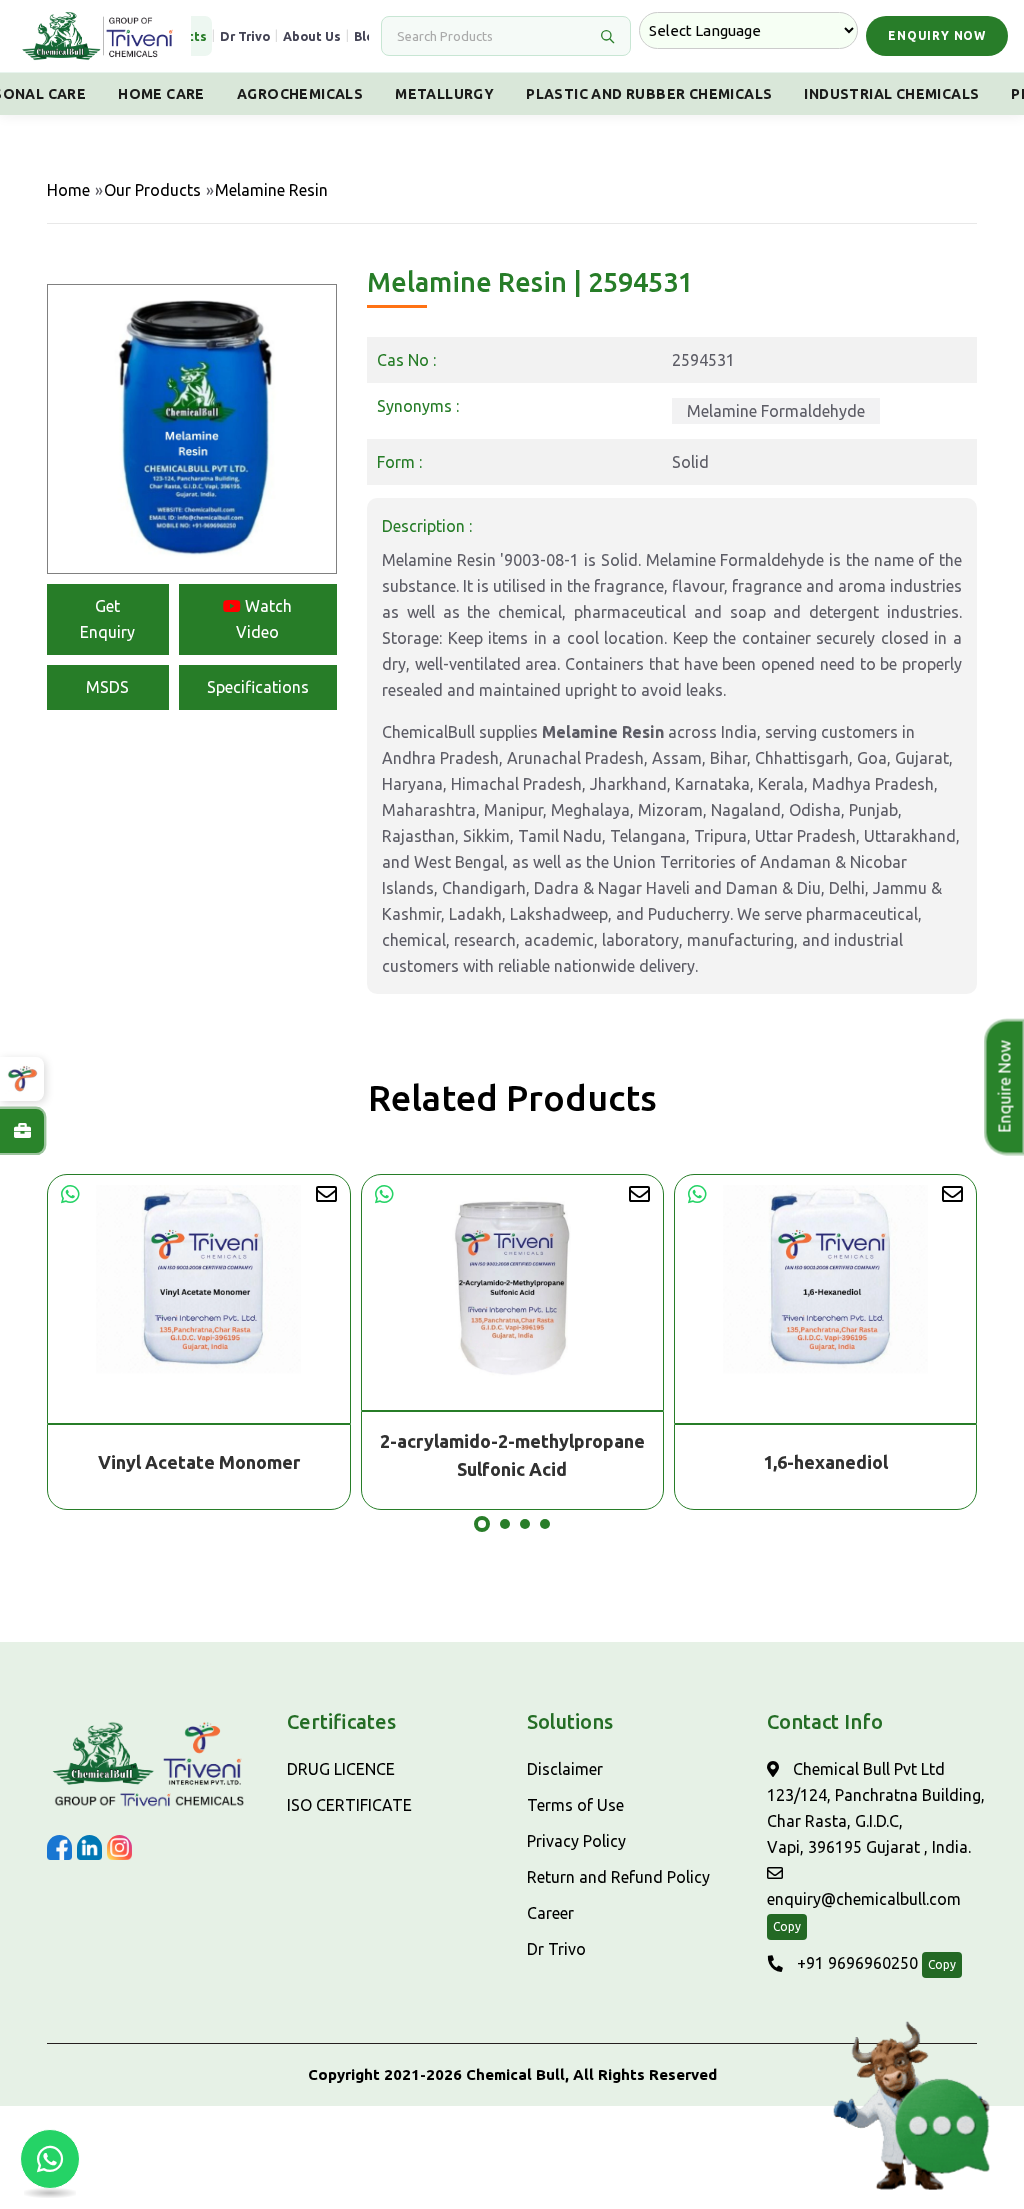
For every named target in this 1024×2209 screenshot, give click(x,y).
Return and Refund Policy (618, 1877)
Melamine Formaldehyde (776, 411)
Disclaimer (565, 1769)
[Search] (607, 36)
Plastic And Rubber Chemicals (649, 94)
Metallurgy (444, 94)
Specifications (258, 687)
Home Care (161, 94)
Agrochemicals (300, 94)
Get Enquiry (107, 619)
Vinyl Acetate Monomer (199, 1462)
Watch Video (264, 619)
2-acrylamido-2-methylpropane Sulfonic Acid (512, 1455)
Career (550, 1913)
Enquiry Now (937, 35)
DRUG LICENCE (341, 1769)
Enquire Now (1006, 1087)
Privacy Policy (576, 1841)
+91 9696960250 (855, 1963)
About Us (312, 36)
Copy (787, 1926)
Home (68, 190)
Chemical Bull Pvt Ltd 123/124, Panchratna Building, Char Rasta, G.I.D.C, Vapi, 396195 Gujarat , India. (876, 1808)
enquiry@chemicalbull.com (864, 1899)
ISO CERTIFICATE (349, 1805)
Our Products (152, 190)
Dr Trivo (245, 36)
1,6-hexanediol (825, 1462)
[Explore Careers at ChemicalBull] (22, 1131)
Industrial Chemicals (891, 94)
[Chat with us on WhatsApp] (50, 2159)
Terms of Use (575, 1805)
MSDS (107, 687)
